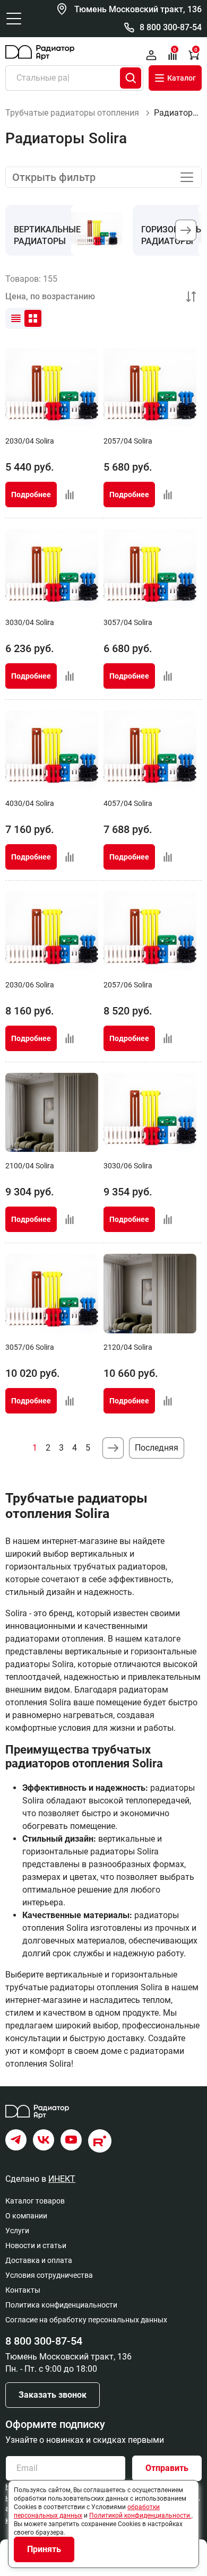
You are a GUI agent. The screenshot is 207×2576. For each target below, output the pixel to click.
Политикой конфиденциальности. (140, 2516)
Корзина (196, 50)
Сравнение (175, 50)
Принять (44, 2549)
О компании (26, 2216)
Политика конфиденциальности (61, 2305)
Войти (151, 55)
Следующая (113, 1448)
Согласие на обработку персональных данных (86, 2320)
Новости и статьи (36, 2245)
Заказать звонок (53, 2395)
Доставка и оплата (39, 2260)
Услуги (17, 2231)
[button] (186, 230)
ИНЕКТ (62, 2179)
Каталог (182, 78)
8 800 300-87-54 (171, 27)
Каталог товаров (35, 2201)
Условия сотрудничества (49, 2275)
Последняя (157, 1448)
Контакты (23, 2290)
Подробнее (31, 495)
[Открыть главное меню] (14, 19)
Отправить (167, 2468)
